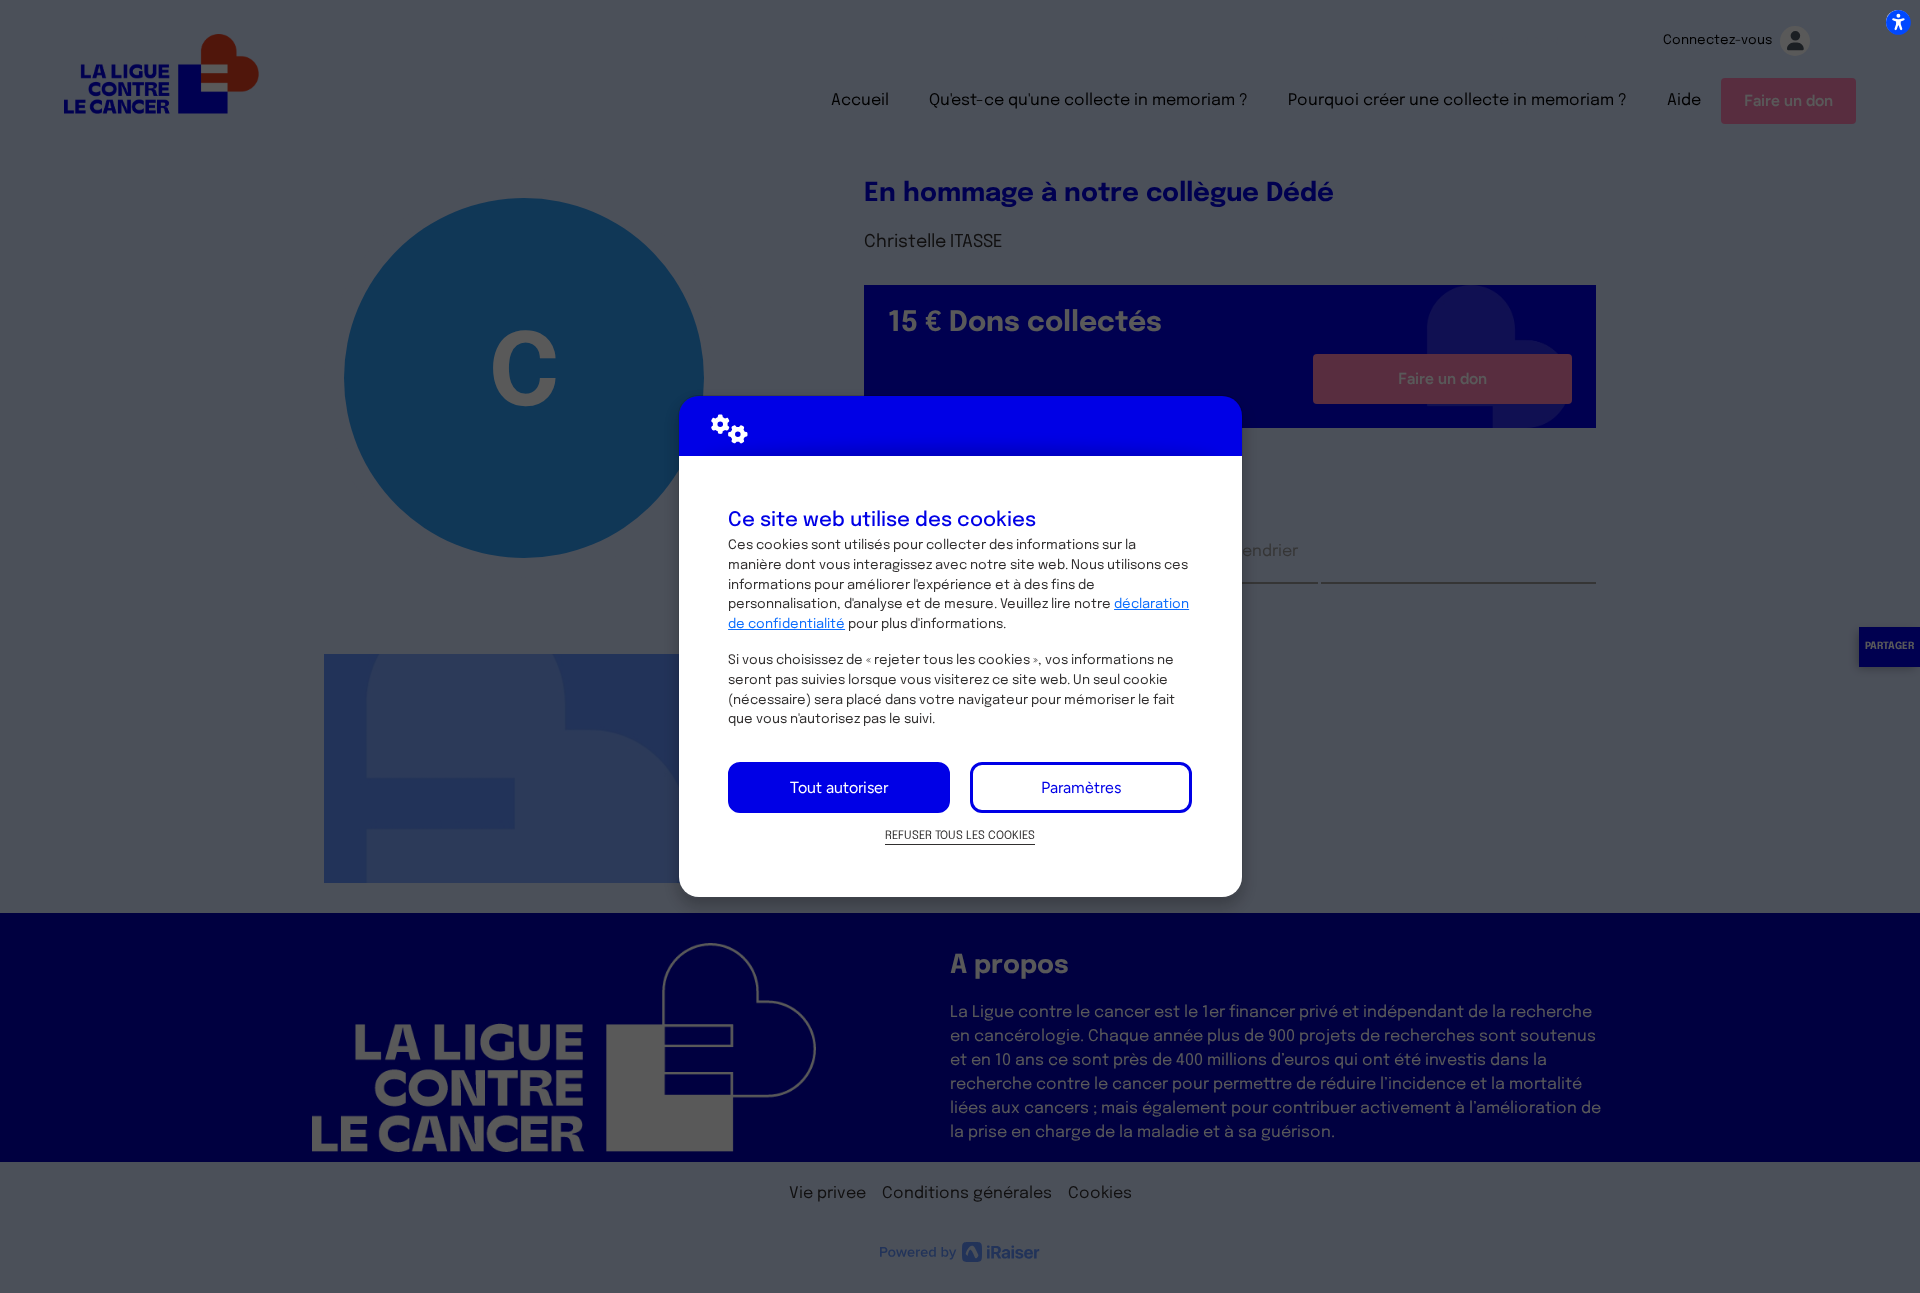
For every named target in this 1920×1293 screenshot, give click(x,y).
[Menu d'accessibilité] (1898, 22)
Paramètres (1081, 787)
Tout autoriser (839, 787)
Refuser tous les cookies (960, 836)
